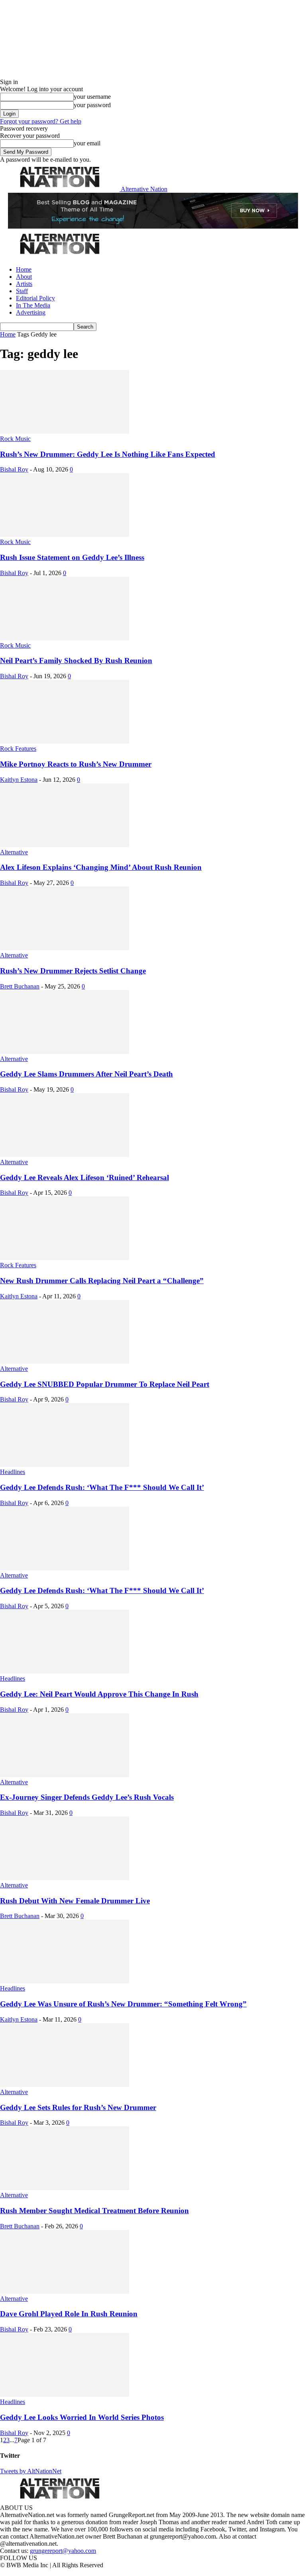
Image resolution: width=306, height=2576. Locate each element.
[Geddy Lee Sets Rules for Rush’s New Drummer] (65, 2085)
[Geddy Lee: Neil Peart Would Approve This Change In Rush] (65, 1671)
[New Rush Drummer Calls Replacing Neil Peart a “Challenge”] (65, 1258)
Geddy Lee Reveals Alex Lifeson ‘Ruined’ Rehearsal (84, 1177)
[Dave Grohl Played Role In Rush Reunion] (65, 2291)
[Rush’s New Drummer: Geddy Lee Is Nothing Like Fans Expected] (65, 432)
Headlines (13, 1472)
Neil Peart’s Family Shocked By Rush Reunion (76, 661)
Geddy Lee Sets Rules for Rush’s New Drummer (78, 2107)
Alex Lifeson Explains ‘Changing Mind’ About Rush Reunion (101, 867)
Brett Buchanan (20, 986)
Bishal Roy (14, 469)
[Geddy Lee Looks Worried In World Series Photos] (65, 2395)
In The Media (33, 305)
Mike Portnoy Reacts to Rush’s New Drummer (76, 764)
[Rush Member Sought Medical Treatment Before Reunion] (65, 2188)
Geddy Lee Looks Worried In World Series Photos (82, 2417)
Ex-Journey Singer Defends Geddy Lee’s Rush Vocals (87, 1797)
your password (92, 105)
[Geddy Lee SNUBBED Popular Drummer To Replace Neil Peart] (65, 1361)
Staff (22, 291)
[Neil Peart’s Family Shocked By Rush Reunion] (65, 638)
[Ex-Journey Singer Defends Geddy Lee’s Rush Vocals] (65, 1775)
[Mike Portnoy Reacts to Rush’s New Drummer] (65, 741)
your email (87, 143)
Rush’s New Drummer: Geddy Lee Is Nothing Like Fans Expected (108, 454)
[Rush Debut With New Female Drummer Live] (65, 1878)
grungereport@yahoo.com (63, 2551)
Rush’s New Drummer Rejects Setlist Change (73, 971)
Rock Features (18, 749)
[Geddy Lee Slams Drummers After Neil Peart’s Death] (65, 1052)
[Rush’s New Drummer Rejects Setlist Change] (65, 948)
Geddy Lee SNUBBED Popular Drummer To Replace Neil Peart (105, 1384)
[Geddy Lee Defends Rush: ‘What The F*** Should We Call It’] (65, 1465)
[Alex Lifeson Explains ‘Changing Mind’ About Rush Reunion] (65, 845)
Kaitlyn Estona (19, 780)
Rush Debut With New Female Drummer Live (75, 1901)
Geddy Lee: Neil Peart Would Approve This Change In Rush (99, 1694)
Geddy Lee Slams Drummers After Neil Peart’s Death (86, 1074)
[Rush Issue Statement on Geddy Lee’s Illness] (65, 535)
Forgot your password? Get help (41, 121)
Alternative (14, 852)
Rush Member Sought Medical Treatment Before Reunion (94, 2211)
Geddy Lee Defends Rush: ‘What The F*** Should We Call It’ (102, 1487)
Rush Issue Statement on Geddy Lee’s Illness (72, 557)
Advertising (31, 312)
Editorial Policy (35, 298)
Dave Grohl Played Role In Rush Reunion (69, 2314)
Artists (24, 284)
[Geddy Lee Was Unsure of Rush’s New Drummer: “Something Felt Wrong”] (65, 1981)
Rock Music (15, 439)
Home (24, 269)
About (24, 277)
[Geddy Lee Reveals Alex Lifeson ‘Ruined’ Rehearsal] (65, 1155)
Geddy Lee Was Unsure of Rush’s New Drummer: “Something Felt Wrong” (123, 2004)
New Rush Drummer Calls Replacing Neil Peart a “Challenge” (102, 1281)
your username (92, 97)
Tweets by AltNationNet (31, 2471)
